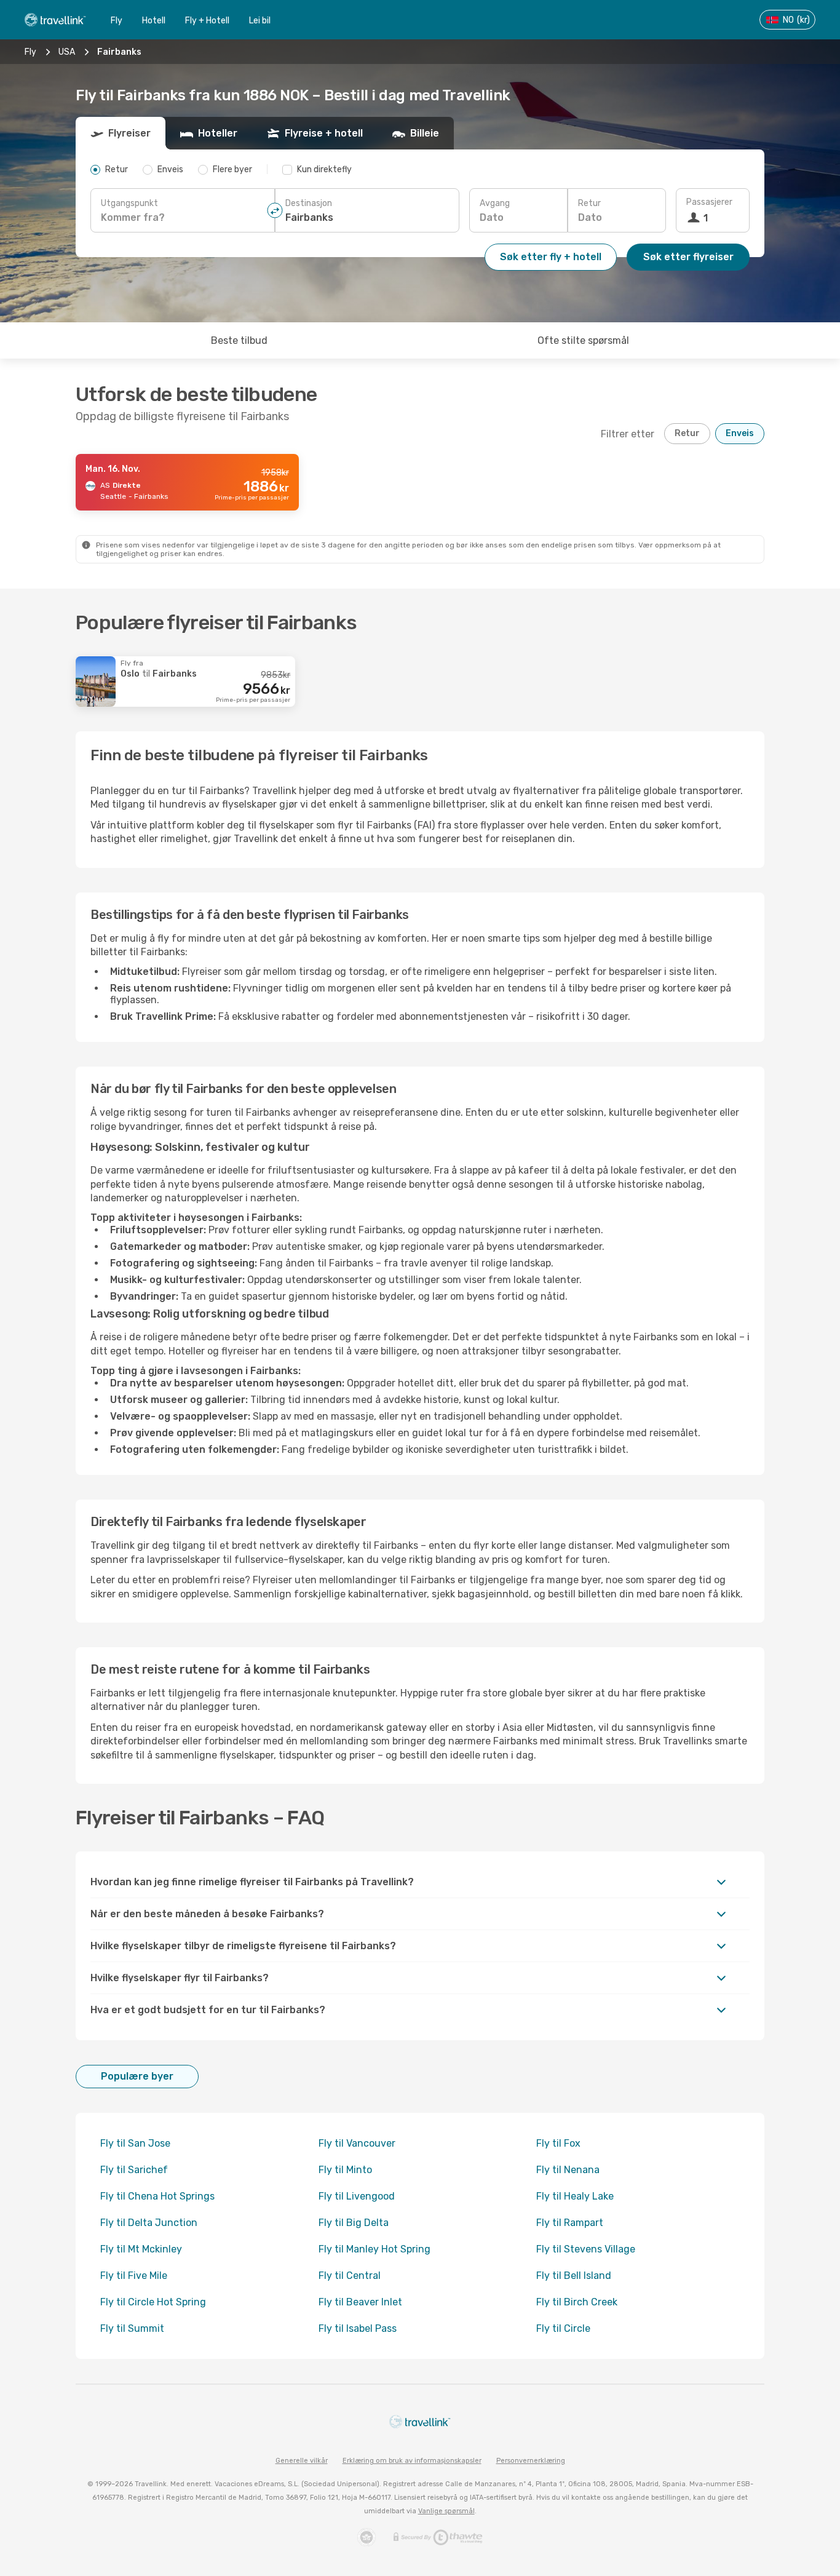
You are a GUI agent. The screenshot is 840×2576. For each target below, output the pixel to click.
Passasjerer (709, 202)
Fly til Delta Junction (149, 2223)
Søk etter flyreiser (688, 257)
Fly (117, 21)
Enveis (740, 433)
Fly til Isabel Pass (358, 2328)
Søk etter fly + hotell (551, 257)
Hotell (154, 21)
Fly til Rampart (570, 2223)
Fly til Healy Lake (575, 2196)
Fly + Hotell (207, 21)
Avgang (495, 203)
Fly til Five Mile (134, 2276)
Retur (589, 203)
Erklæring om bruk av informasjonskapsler (412, 2461)
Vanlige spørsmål (446, 2511)
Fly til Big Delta (354, 2223)
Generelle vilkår (302, 2461)
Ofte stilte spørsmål (583, 340)
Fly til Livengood (357, 2196)
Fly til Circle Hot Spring (153, 2302)
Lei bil (260, 21)
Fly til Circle (563, 2328)
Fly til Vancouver (357, 2143)
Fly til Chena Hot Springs (157, 2196)
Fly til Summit (132, 2328)
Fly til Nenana (568, 2170)
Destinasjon (309, 203)
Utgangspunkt (129, 203)
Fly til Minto (345, 2170)
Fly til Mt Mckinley (141, 2249)
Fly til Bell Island (574, 2276)
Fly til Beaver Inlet (360, 2302)
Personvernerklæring (531, 2461)
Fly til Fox (558, 2143)
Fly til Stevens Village (586, 2249)
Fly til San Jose (135, 2143)
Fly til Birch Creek (577, 2302)
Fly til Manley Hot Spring (374, 2249)
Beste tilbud (239, 340)
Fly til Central (350, 2276)
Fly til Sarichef (134, 2170)
